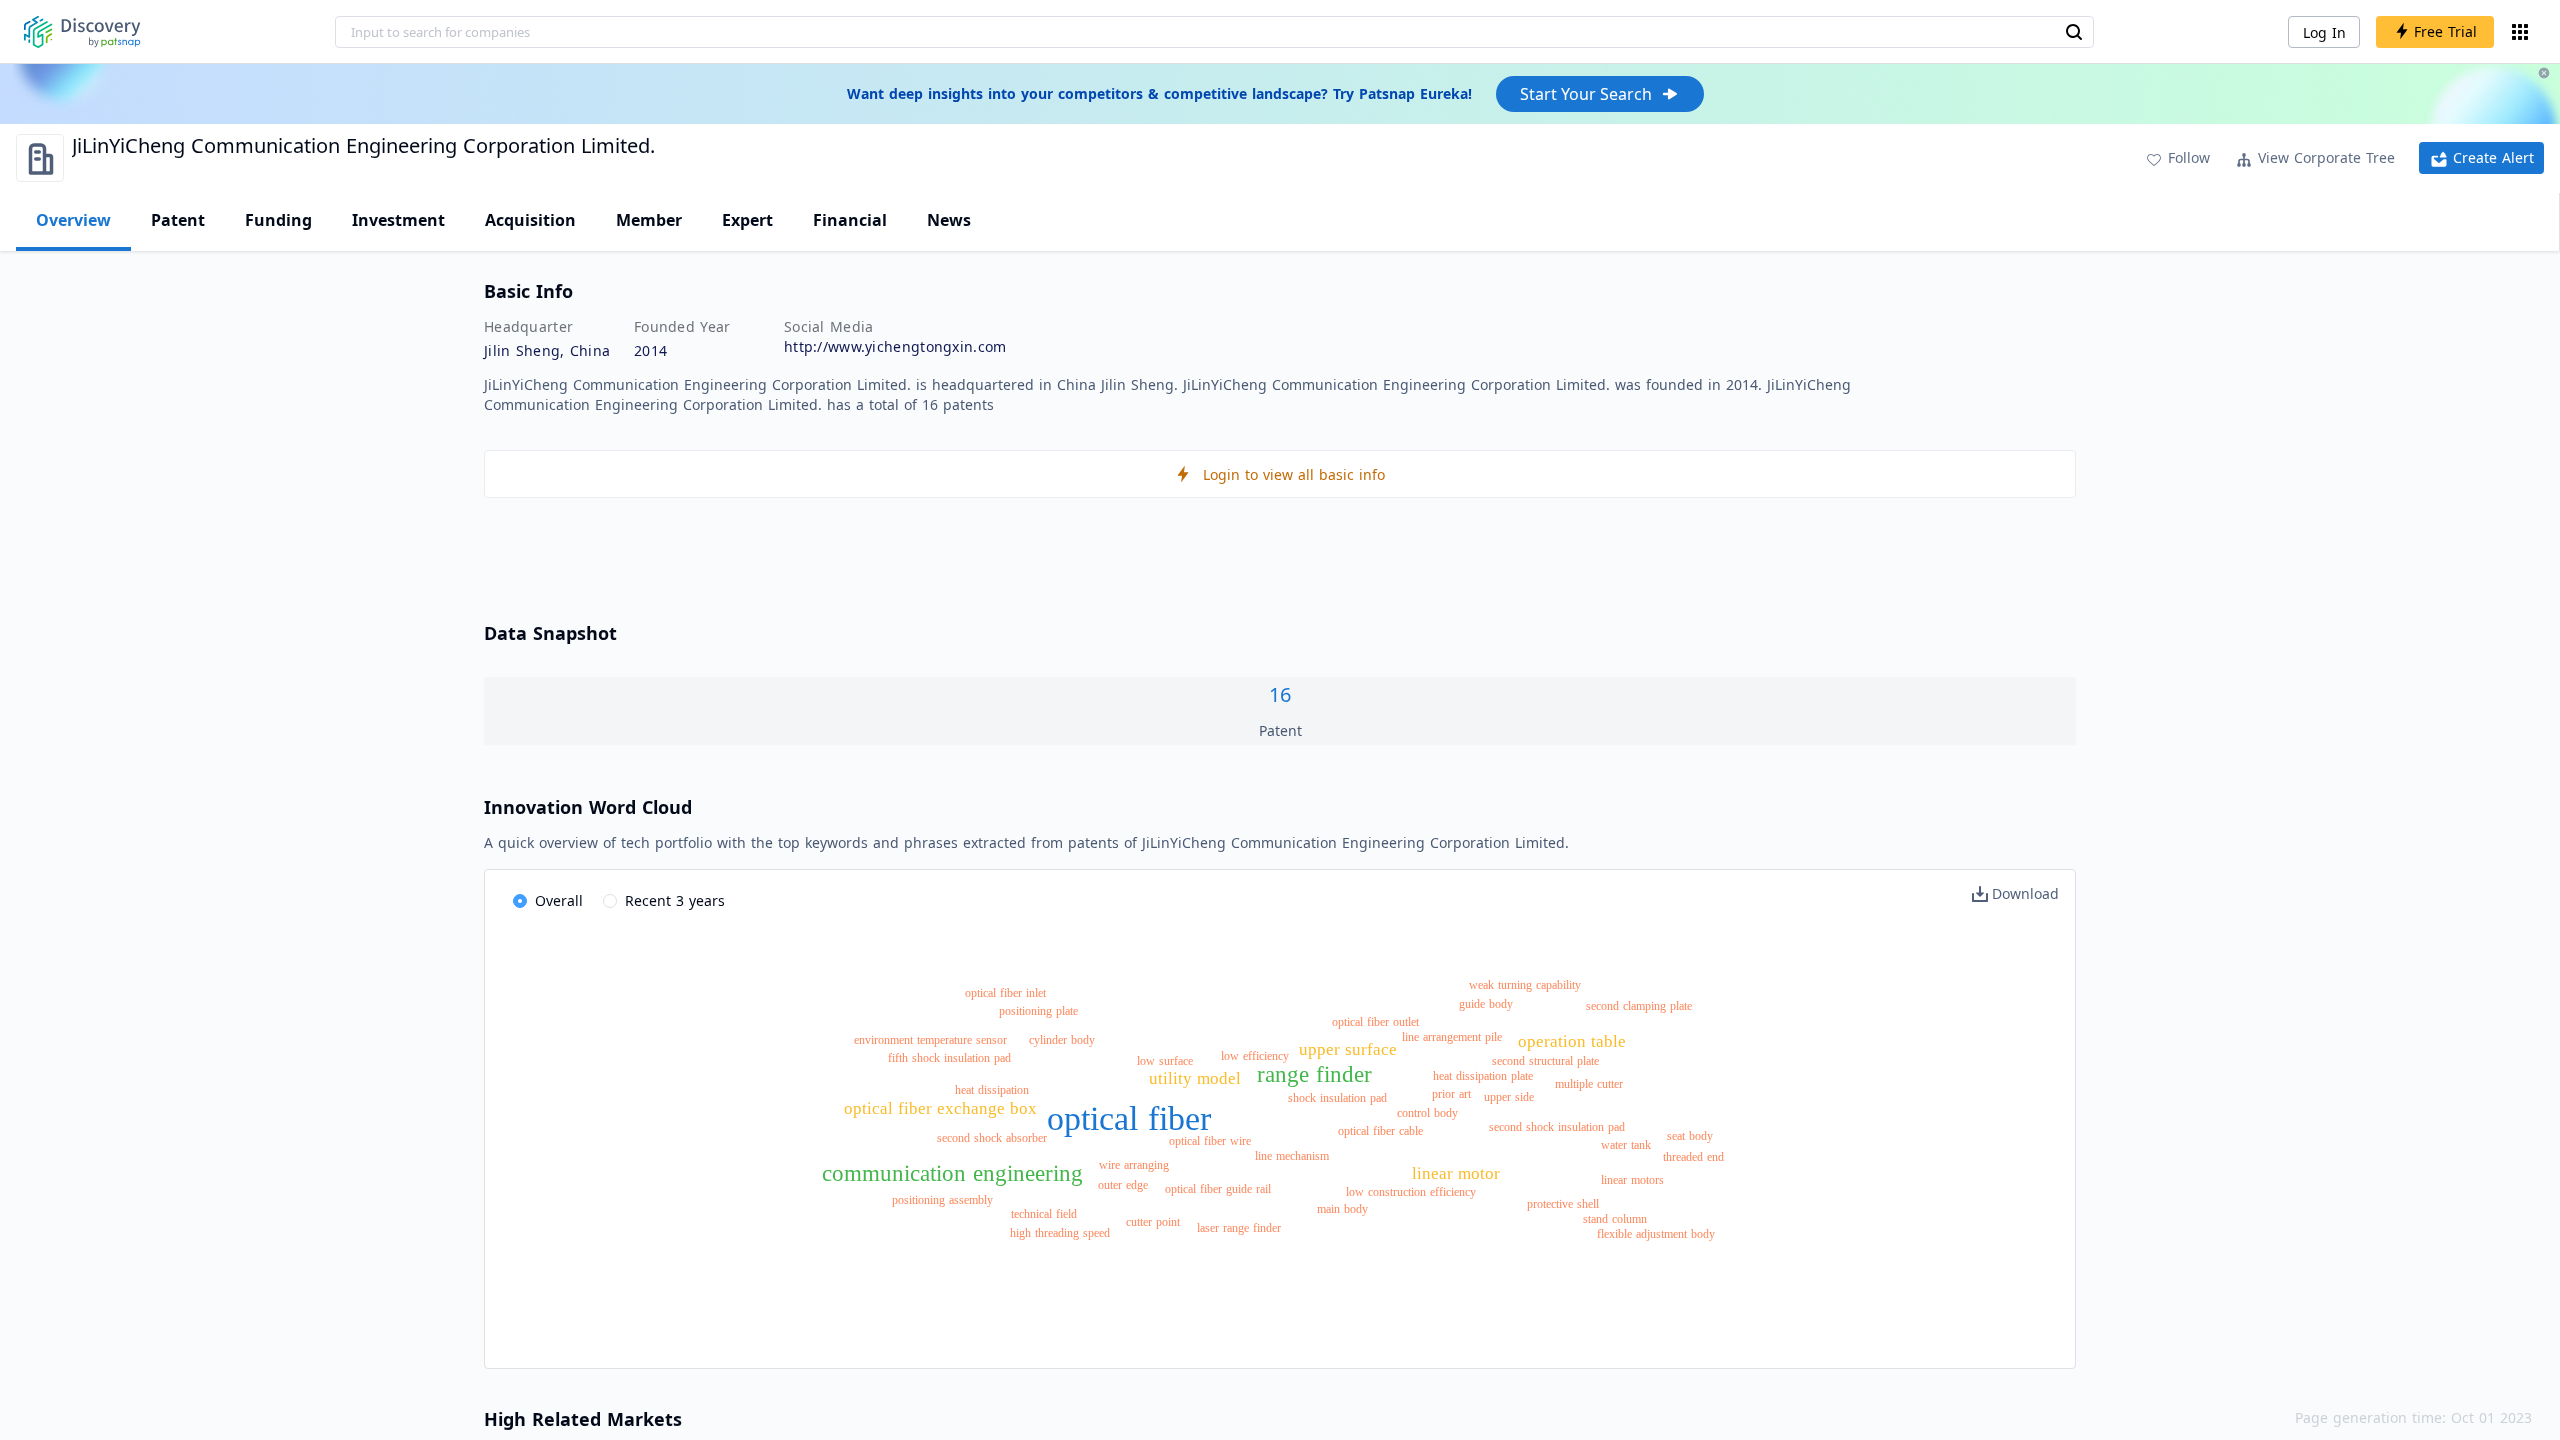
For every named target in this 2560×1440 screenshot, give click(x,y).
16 (1280, 694)
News (949, 220)
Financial (850, 220)
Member (649, 220)
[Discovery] (82, 32)
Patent (178, 220)
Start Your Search (1586, 94)
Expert (747, 220)
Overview (73, 220)
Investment (398, 220)
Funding (278, 220)
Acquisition (530, 220)
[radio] (548, 902)
